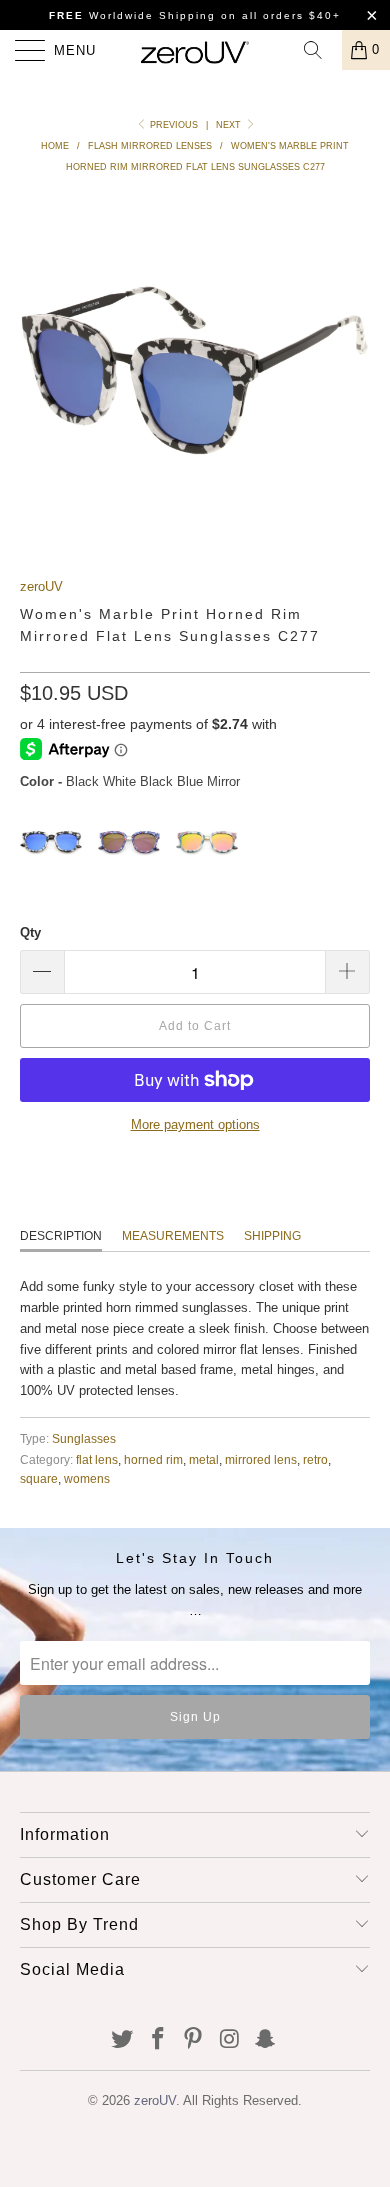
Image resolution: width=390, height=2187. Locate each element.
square (39, 1478)
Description (61, 1236)
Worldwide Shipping (132, 15)
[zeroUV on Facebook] (158, 2040)
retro (315, 1459)
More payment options (195, 1124)
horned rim (153, 1459)
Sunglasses (84, 1438)
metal (204, 1459)
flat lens (97, 1459)
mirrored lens (261, 1459)
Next (230, 125)
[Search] (320, 50)
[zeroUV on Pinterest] (194, 2040)
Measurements (173, 1236)
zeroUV (41, 586)
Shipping (272, 1236)
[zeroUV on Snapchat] (266, 2040)
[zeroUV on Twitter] (123, 2040)
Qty (30, 932)
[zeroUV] (195, 50)
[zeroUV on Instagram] (230, 2040)
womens (87, 1478)
